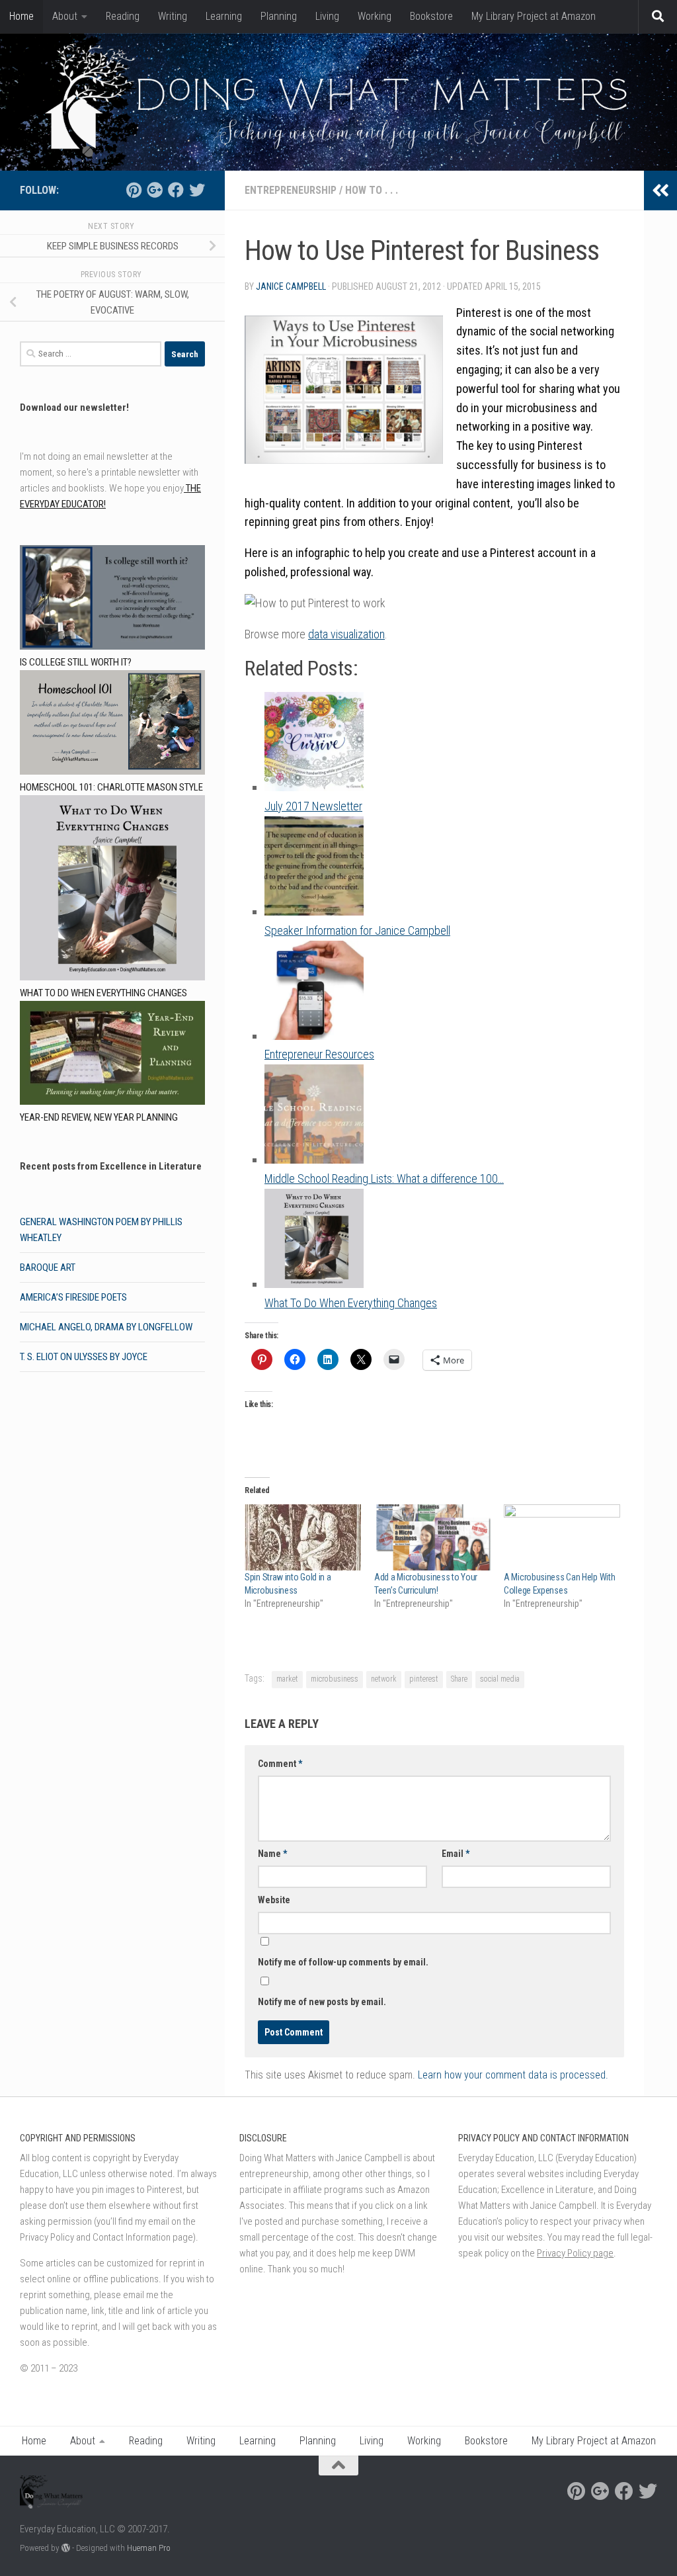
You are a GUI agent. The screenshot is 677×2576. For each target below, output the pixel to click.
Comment (280, 1764)
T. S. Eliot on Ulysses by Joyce (84, 1357)
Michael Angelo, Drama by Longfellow (106, 1327)
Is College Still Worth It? (76, 662)
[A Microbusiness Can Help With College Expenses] (562, 1538)
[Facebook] (176, 190)
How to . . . (372, 190)
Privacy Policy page (575, 2253)
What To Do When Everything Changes (103, 993)
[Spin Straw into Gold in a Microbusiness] (303, 1538)
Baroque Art (48, 1267)
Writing (173, 16)
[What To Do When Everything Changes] (112, 890)
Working (375, 16)
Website (274, 1900)
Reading (123, 16)
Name (272, 1854)
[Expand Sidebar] (660, 191)
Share (459, 1679)
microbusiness (335, 1679)
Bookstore (431, 16)
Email (456, 1854)
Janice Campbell (291, 286)
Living (327, 16)
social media (500, 1679)
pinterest (424, 1679)
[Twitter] (197, 190)
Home (21, 16)
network (384, 1679)
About (65, 16)
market (287, 1679)
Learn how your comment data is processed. (513, 2075)
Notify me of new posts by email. (322, 2002)
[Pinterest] (134, 190)
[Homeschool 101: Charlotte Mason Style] (112, 725)
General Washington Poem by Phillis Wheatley (101, 1230)
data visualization (346, 634)
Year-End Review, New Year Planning (99, 1117)
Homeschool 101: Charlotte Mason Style (111, 787)
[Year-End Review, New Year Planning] (112, 1055)
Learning (224, 16)
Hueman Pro (149, 2548)
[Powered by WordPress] (66, 2548)
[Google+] (155, 190)
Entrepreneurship (291, 190)
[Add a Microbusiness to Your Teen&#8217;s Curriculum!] (432, 1538)
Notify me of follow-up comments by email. (343, 1962)
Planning (279, 16)
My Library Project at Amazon (534, 16)
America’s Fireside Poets (73, 1297)
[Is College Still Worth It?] (112, 600)
